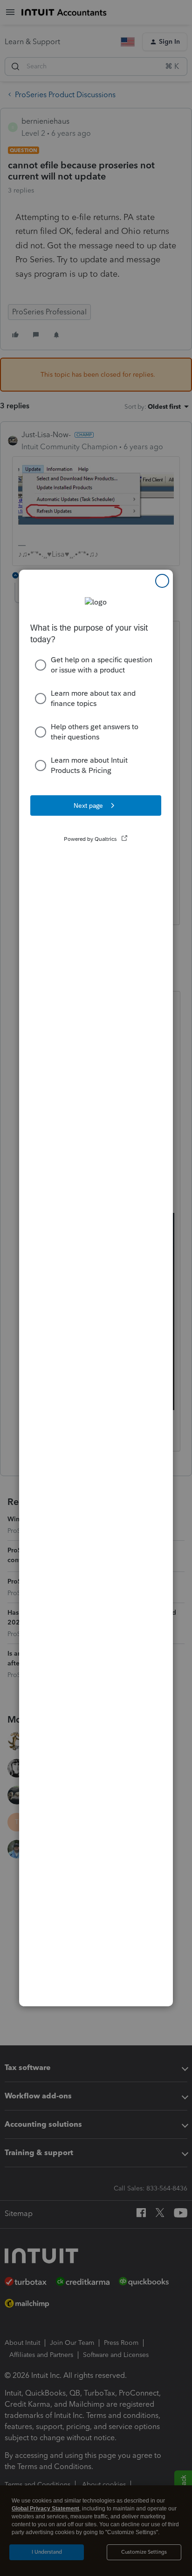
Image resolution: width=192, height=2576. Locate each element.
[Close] (162, 581)
